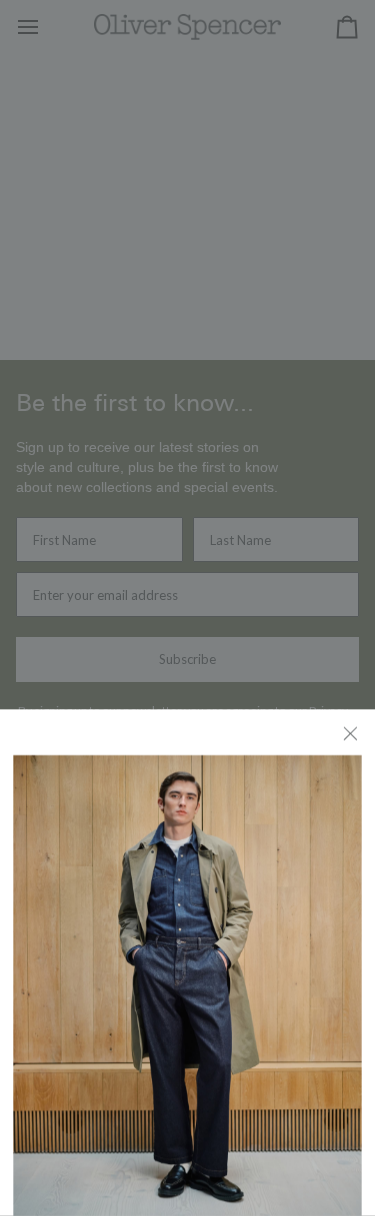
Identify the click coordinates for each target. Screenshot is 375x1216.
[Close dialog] (352, 732)
